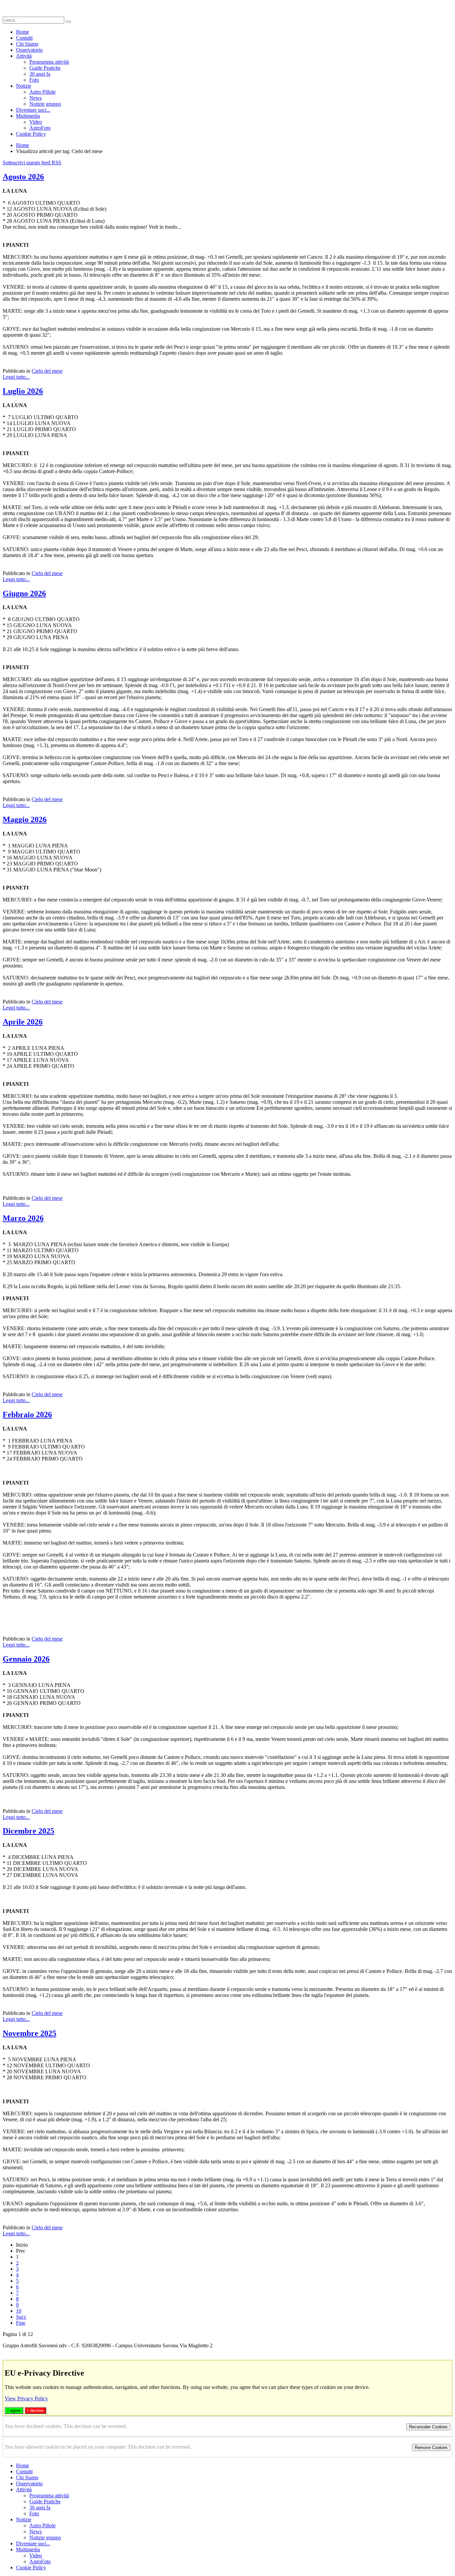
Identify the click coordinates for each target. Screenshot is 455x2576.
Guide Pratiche (45, 68)
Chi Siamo (27, 44)
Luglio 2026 (23, 391)
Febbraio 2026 (27, 1415)
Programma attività (49, 62)
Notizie (24, 86)
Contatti (24, 38)
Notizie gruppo (45, 104)
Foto (34, 80)
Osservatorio (29, 50)
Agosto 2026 (23, 177)
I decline (35, 2410)
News (35, 98)
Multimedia (28, 116)
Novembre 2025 (29, 2033)
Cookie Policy (31, 134)
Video (36, 122)
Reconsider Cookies (428, 2427)
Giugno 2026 (24, 593)
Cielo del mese (47, 371)
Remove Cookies (431, 2447)
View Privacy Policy (26, 2398)
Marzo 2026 (23, 1218)
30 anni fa (40, 74)
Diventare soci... (33, 110)
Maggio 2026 (25, 819)
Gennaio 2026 (26, 1659)
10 (19, 2311)
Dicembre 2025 (28, 1831)
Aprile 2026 (23, 1022)
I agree (14, 2410)
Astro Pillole (42, 92)
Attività (24, 56)
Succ (21, 2317)
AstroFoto (40, 128)
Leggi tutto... (16, 377)
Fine (21, 2323)
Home (22, 32)
